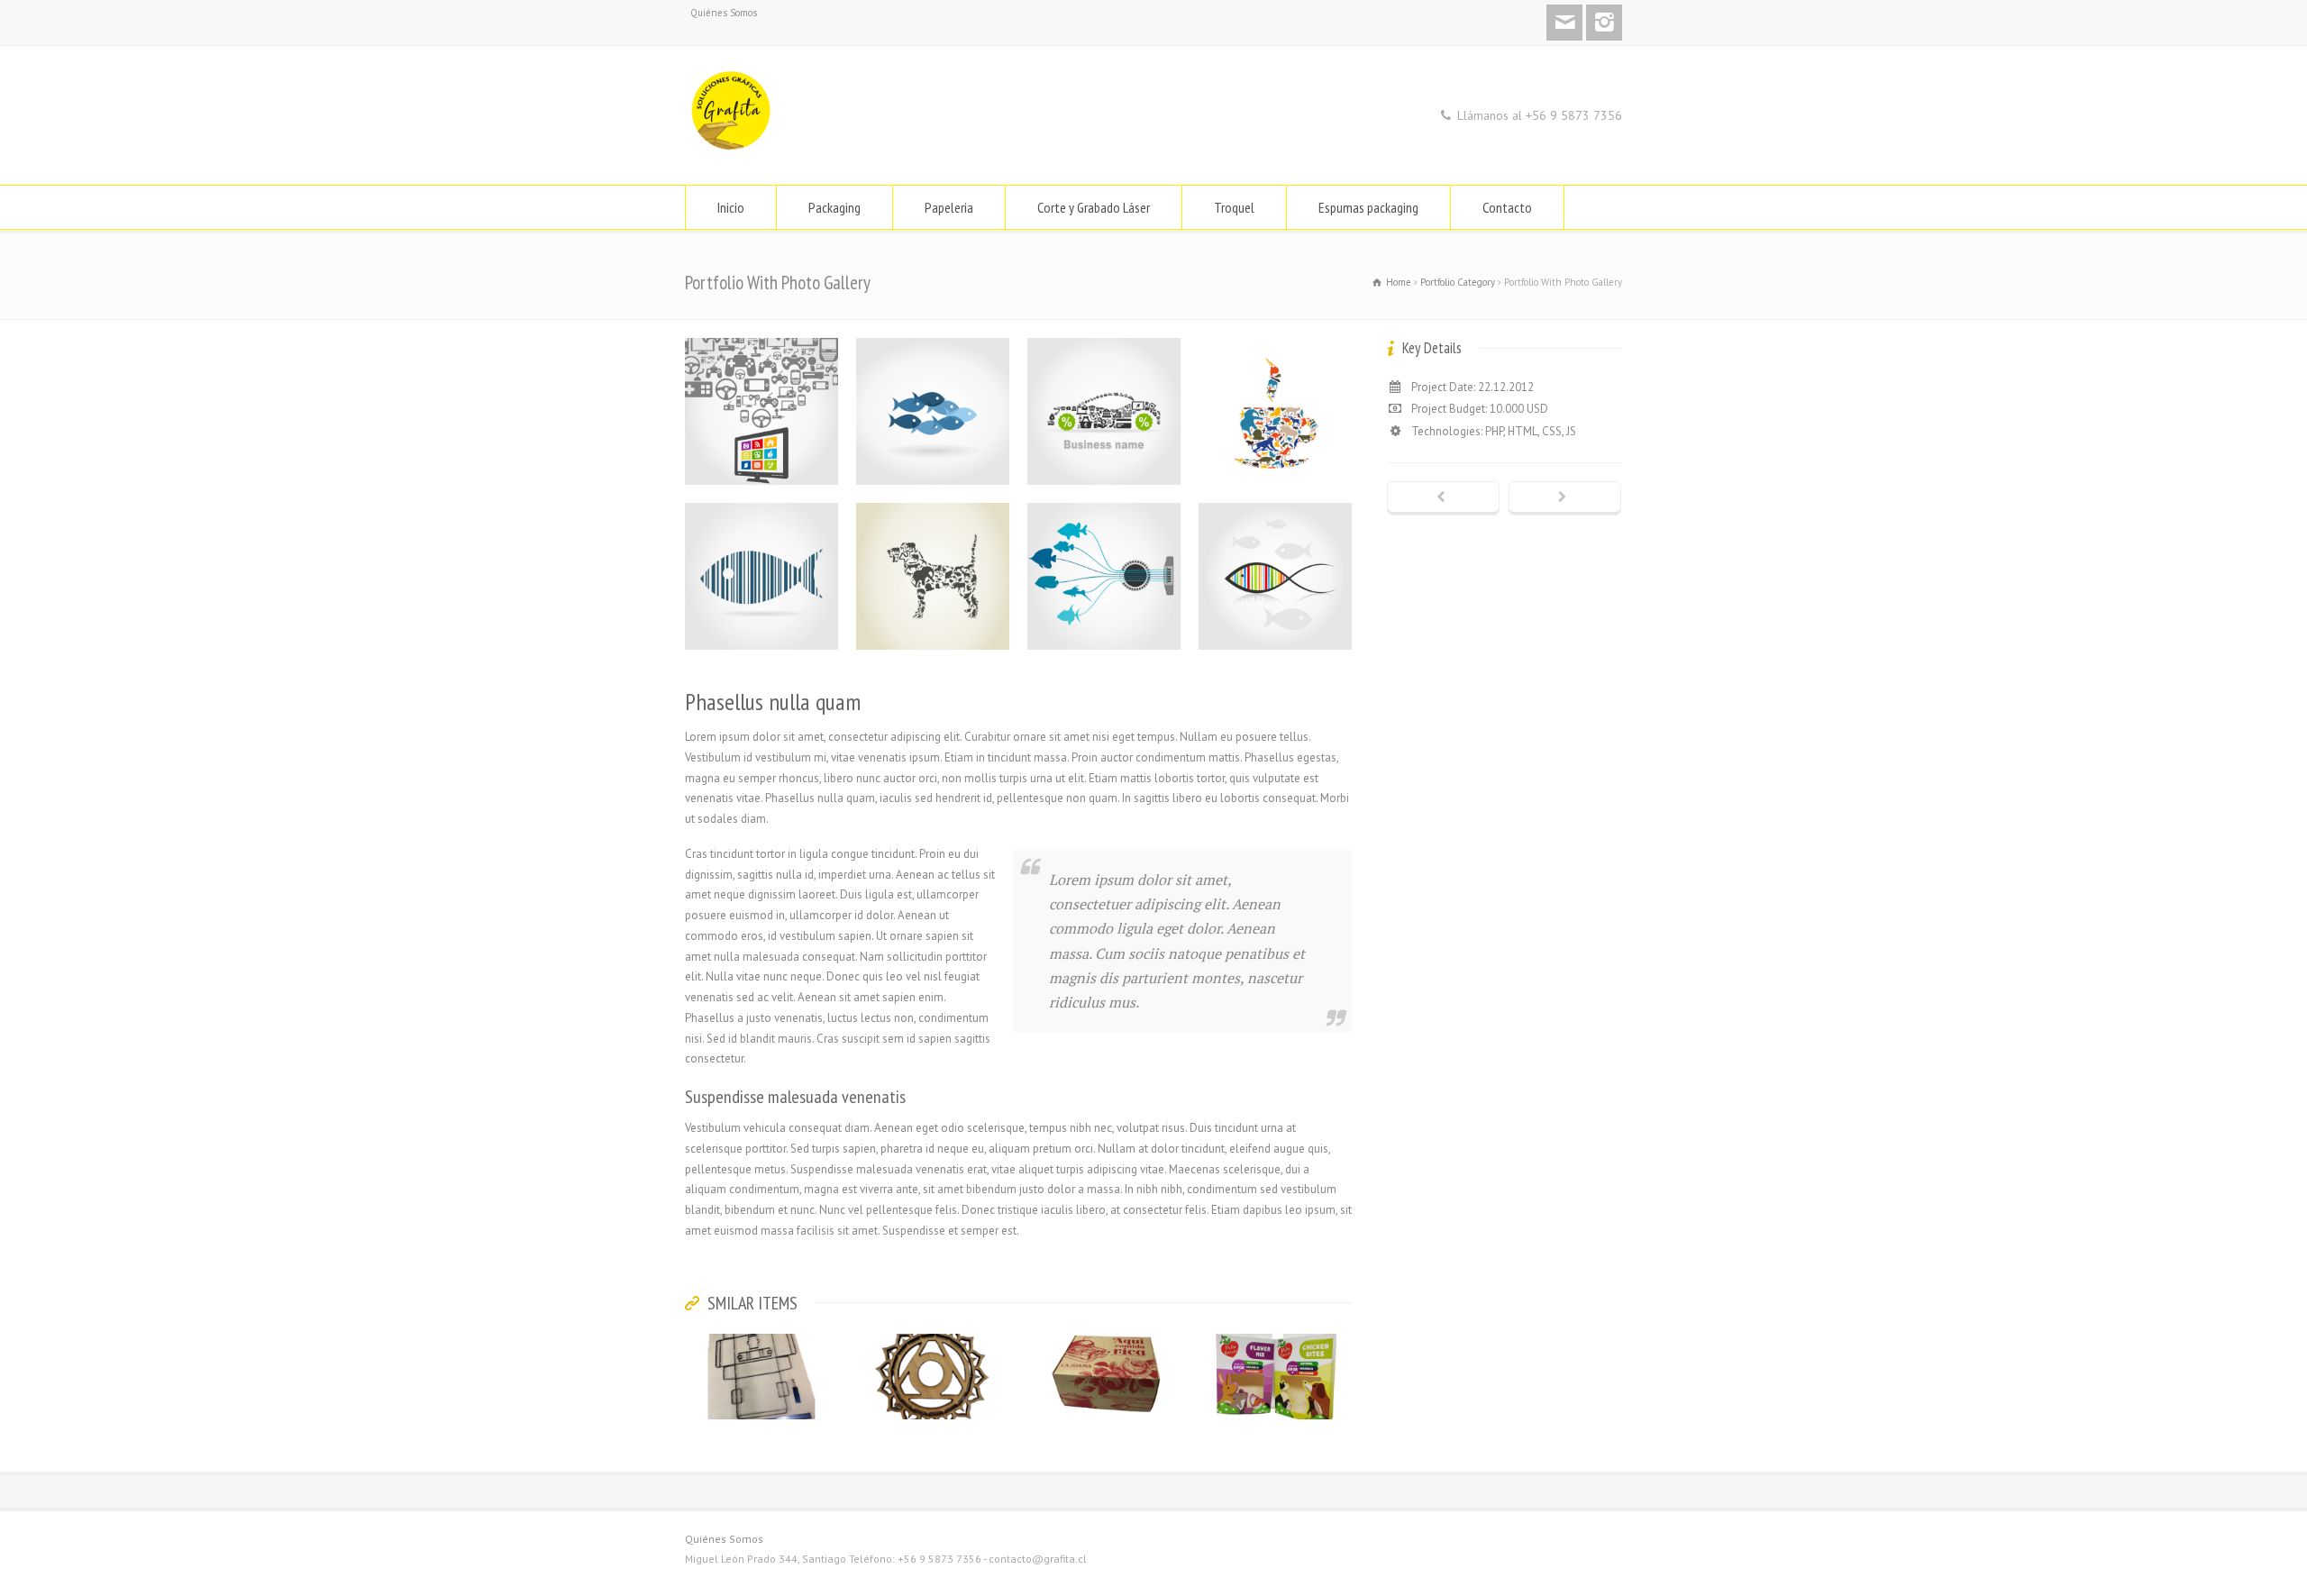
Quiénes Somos (724, 13)
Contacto (1507, 207)
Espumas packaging (1368, 207)
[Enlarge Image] (761, 338)
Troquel (1234, 207)
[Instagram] (1604, 23)
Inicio (731, 207)
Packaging (834, 207)
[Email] (1564, 23)
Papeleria (949, 207)
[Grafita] (732, 151)
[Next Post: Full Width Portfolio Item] (1565, 498)
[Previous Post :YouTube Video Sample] (1443, 498)
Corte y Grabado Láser (1094, 207)
